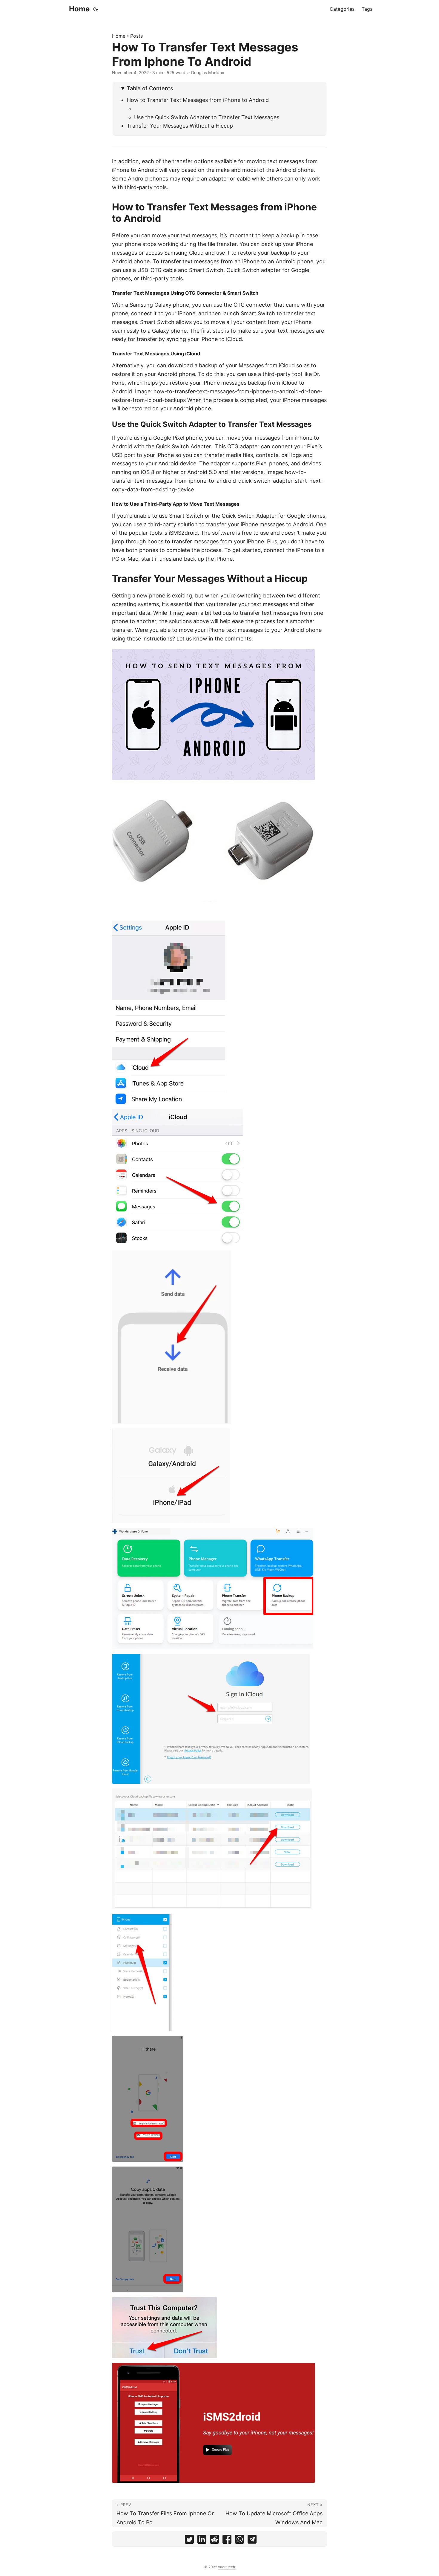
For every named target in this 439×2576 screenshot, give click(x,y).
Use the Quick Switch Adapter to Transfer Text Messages (207, 117)
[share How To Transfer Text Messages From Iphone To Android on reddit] (214, 2541)
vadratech (227, 2567)
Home (79, 9)
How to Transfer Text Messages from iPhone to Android (198, 100)
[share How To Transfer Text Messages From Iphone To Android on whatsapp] (240, 2541)
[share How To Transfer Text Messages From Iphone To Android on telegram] (252, 2541)
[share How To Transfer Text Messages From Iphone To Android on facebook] (227, 2541)
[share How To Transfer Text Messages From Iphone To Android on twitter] (189, 2541)
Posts (136, 36)
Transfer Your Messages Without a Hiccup (180, 126)
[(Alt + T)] (96, 9)
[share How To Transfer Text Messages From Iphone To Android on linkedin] (202, 2541)
